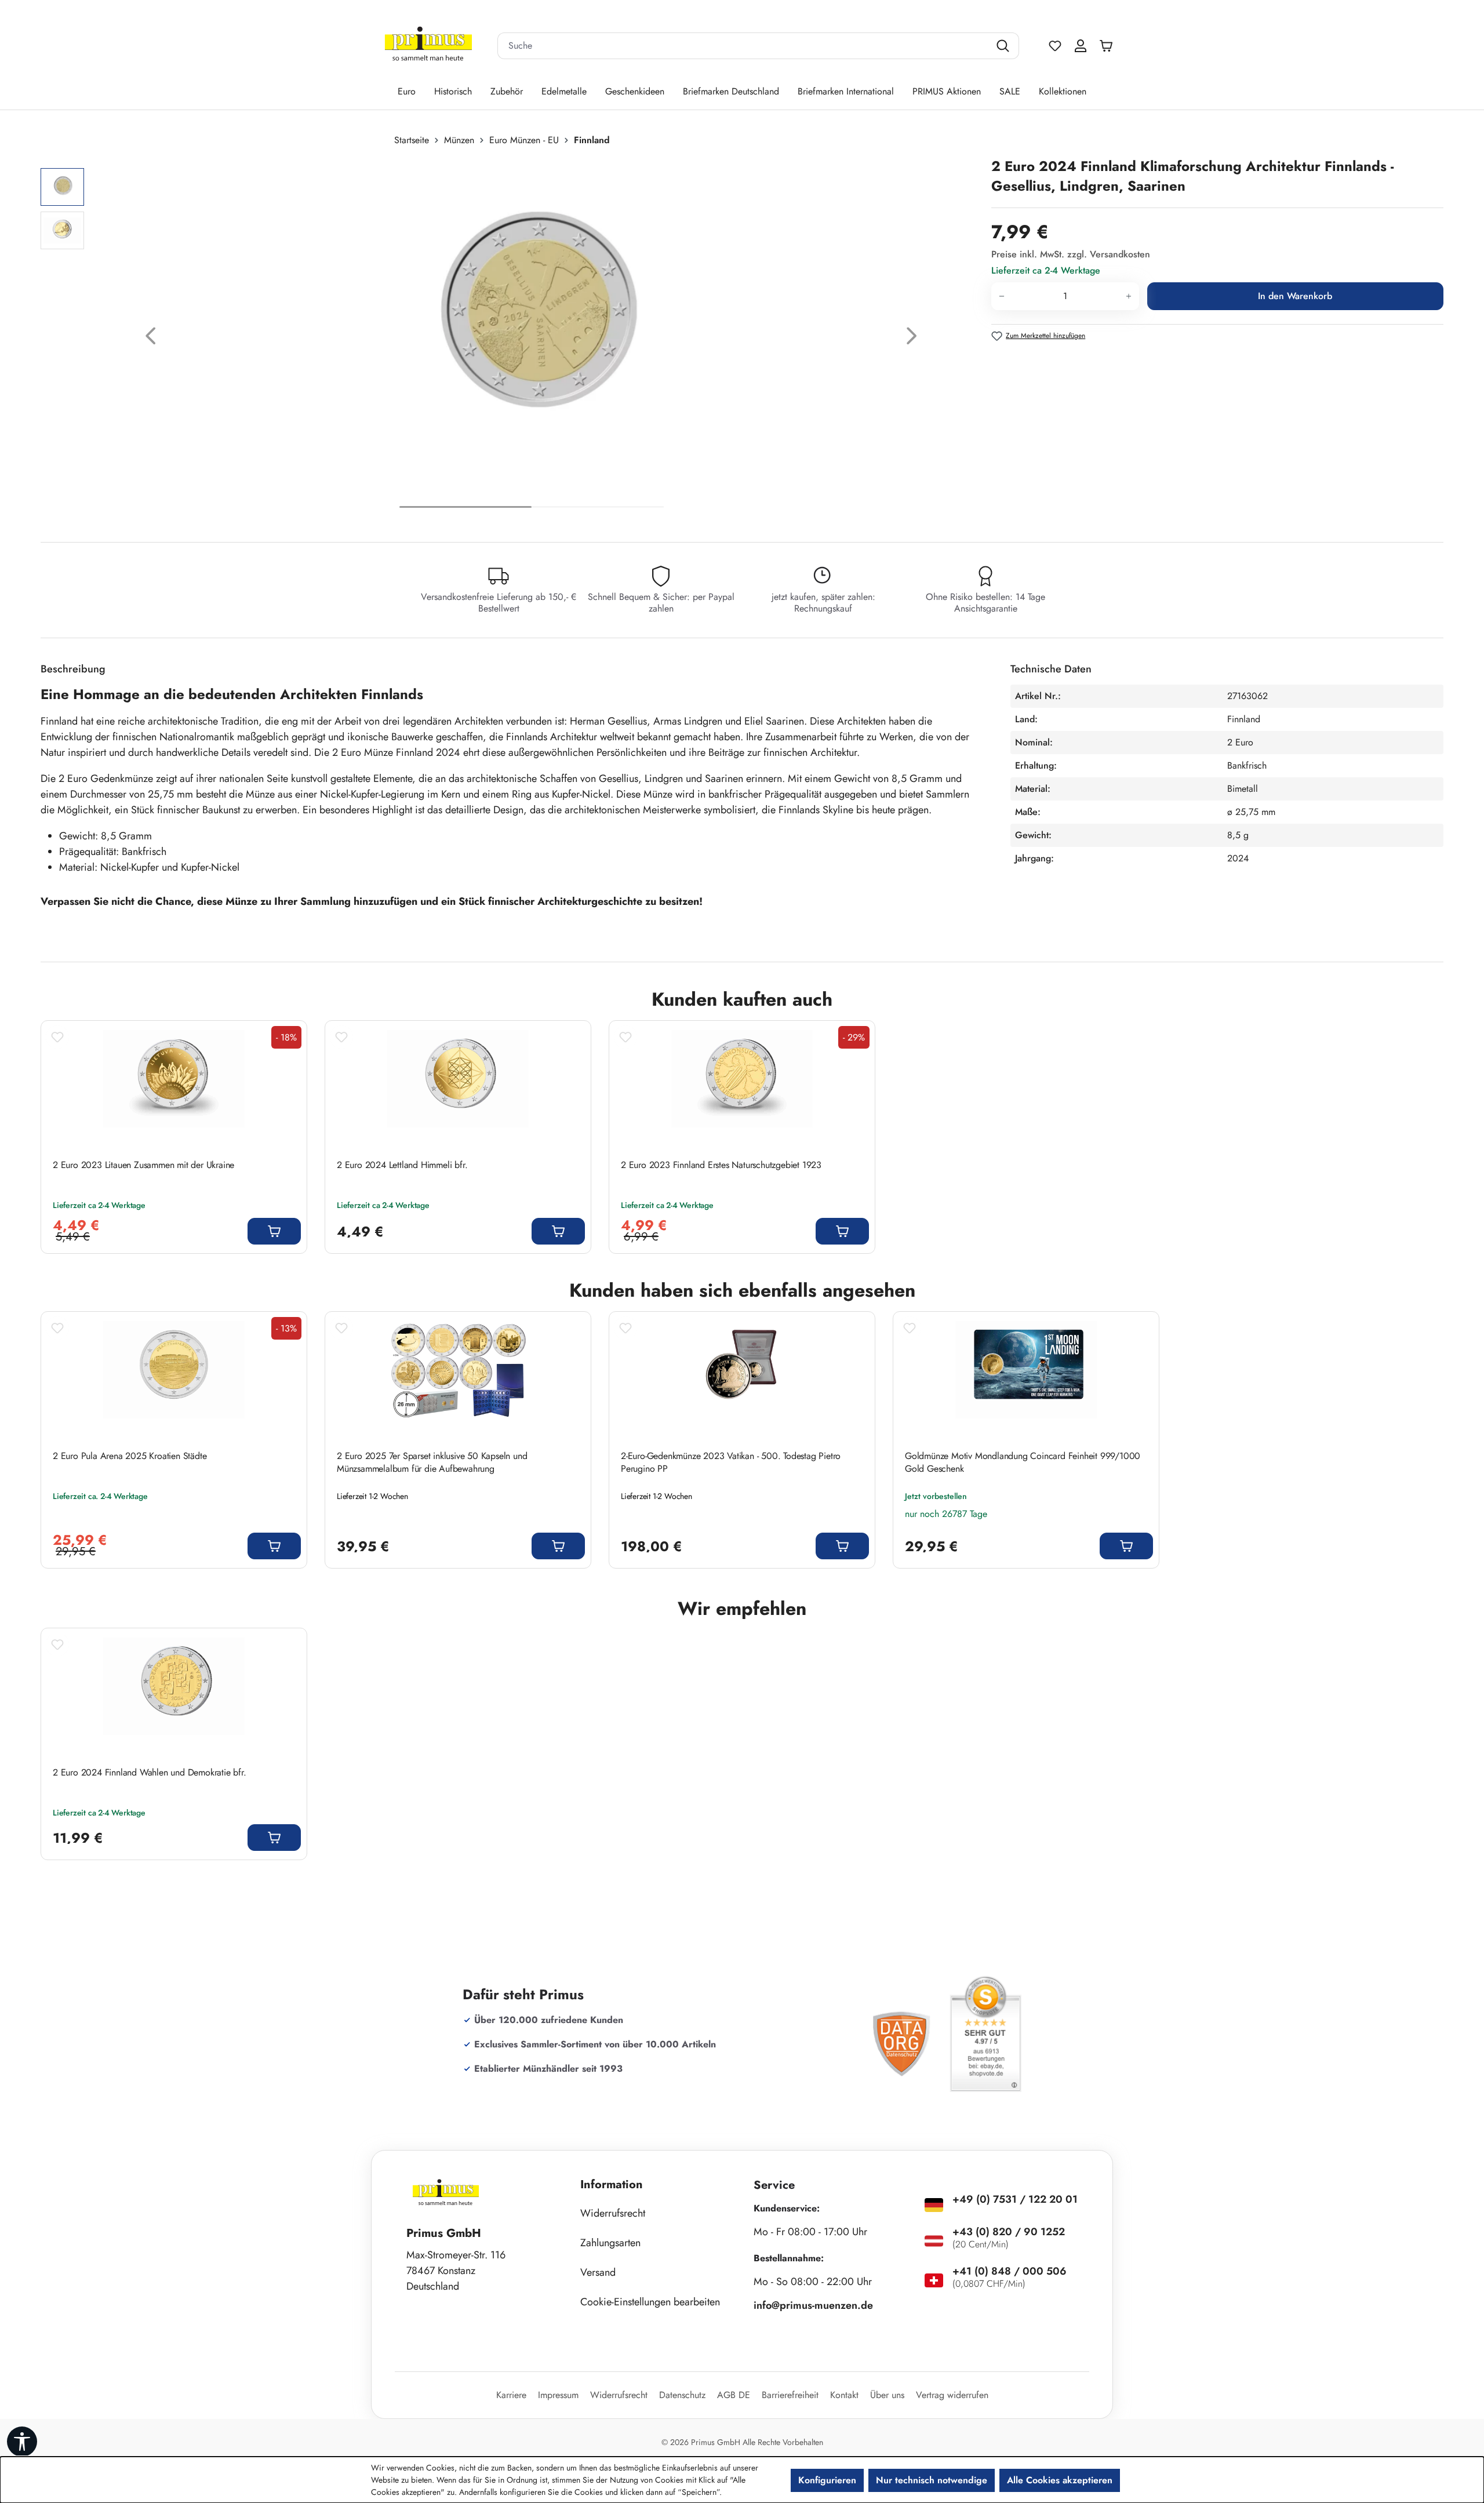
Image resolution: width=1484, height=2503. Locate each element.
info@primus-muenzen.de (813, 2305)
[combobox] (744, 46)
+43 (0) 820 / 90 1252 (1009, 2232)
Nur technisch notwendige (932, 2480)
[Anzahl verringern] (1001, 296)
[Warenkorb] (1109, 46)
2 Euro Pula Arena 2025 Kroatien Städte (130, 1456)
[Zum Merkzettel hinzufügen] (57, 1037)
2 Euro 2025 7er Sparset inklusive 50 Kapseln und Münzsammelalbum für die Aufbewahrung (432, 1462)
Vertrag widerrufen (952, 2395)
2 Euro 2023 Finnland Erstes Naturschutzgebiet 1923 (721, 1165)
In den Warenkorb (1295, 296)
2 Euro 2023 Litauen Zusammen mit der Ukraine (143, 1165)
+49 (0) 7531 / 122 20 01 (1015, 2199)
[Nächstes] (912, 339)
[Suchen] (1004, 46)
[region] (510, 339)
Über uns (887, 2395)
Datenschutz (682, 2395)
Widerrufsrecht (613, 2213)
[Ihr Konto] (1081, 46)
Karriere (511, 2395)
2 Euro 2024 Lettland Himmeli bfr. (402, 1165)
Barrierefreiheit (790, 2395)
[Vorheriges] (151, 339)
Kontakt (844, 2395)
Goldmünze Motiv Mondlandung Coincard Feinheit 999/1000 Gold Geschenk (1023, 1462)
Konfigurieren (827, 2480)
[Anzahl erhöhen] (1129, 296)
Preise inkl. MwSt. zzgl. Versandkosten (1071, 254)
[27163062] (531, 325)
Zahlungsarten (610, 2243)
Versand (598, 2272)
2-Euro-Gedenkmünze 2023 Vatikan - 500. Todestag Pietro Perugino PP (731, 1462)
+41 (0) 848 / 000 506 (1010, 2271)
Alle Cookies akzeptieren (1060, 2480)
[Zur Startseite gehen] (428, 46)
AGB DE (734, 2395)
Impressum (558, 2395)
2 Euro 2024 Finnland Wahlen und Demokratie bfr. (150, 1773)
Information (612, 2184)
